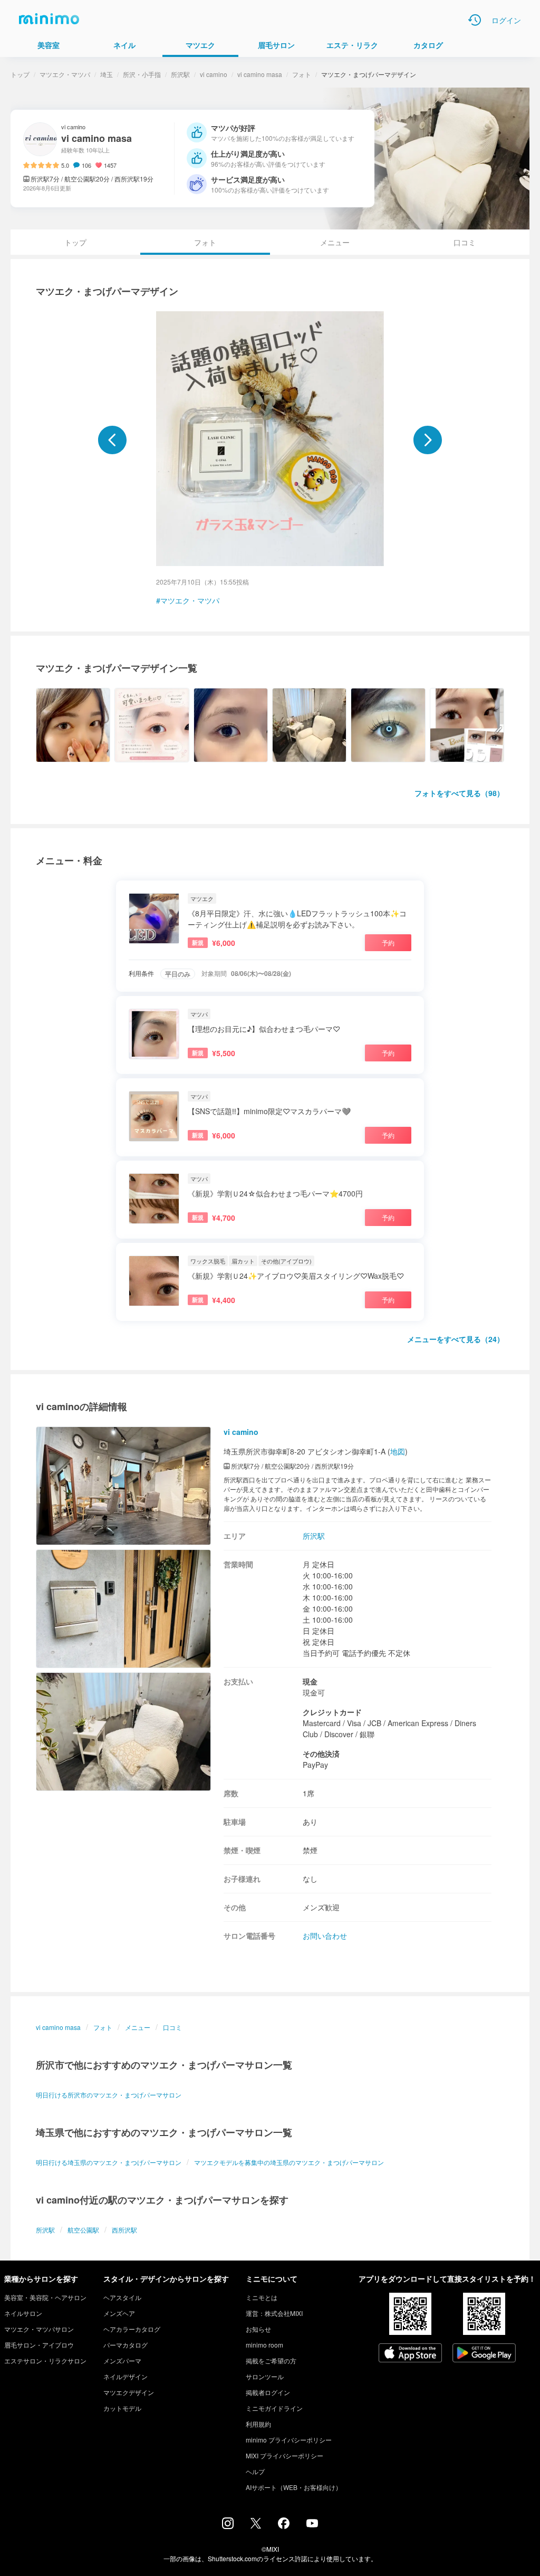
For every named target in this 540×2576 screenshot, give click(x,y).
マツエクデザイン (129, 2392)
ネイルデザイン (126, 2376)
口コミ (465, 242)
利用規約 (258, 2424)
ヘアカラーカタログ (132, 2329)
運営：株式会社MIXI (274, 2313)
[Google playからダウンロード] (484, 2354)
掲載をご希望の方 (271, 2360)
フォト (302, 74)
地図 (398, 1451)
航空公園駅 (83, 2230)
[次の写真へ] (428, 440)
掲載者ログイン (268, 2392)
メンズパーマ (122, 2360)
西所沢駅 (124, 2230)
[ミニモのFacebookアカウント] (284, 2526)
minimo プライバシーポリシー (289, 2440)
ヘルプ (255, 2471)
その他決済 (321, 1754)
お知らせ (258, 2329)
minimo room (264, 2345)
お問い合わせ (325, 1936)
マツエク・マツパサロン (39, 2329)
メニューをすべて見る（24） (456, 1339)
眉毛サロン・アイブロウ (39, 2345)
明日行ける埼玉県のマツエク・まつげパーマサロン (109, 2162)
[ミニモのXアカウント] (256, 2525)
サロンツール (265, 2376)
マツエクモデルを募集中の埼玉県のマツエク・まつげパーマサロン (289, 2162)
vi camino (214, 74)
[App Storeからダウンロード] (410, 2354)
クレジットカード (332, 1712)
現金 (310, 1681)
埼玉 (107, 74)
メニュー (335, 242)
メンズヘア (119, 2313)
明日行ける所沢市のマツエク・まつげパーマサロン (109, 2095)
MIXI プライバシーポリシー (285, 2455)
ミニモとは (262, 2297)
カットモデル (122, 2408)
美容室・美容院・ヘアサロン (45, 2297)
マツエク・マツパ (65, 74)
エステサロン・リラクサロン (45, 2360)
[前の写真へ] (112, 440)
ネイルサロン (23, 2313)
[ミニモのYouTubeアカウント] (312, 2524)
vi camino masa (260, 74)
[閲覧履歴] (475, 20)
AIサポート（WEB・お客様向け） (294, 2487)
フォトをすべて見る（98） (459, 793)
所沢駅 (180, 74)
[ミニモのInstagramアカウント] (228, 2526)
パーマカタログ (126, 2345)
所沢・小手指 (142, 74)
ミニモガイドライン (274, 2408)
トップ (20, 74)
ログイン (506, 20)
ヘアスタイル (122, 2297)
